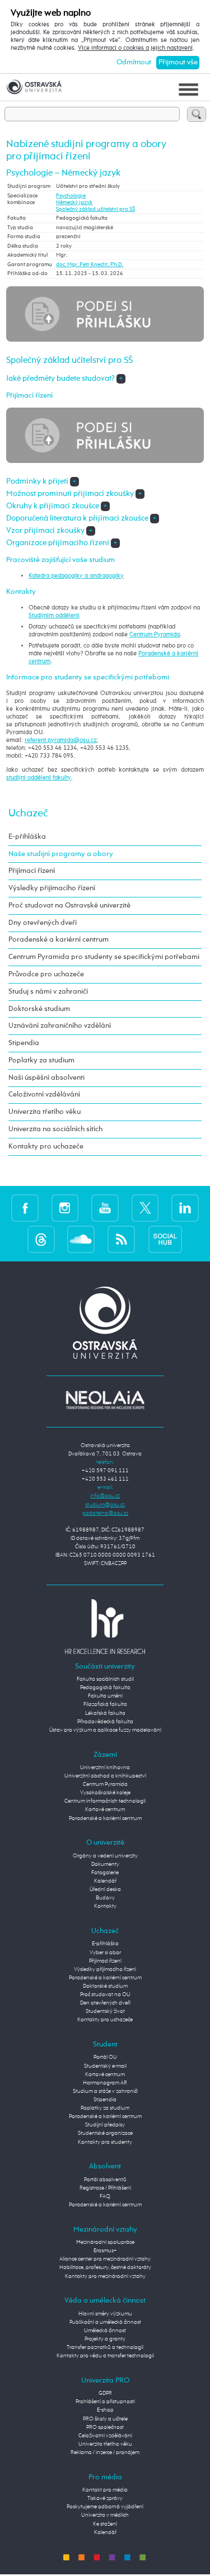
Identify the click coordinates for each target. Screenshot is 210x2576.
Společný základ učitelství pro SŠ (95, 209)
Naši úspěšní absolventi (46, 1078)
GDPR (105, 2393)
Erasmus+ (105, 2251)
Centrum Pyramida (155, 635)
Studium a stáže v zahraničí (105, 2091)
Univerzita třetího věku (45, 1112)
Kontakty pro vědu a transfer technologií (105, 2356)
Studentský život (105, 2011)
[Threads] (41, 1240)
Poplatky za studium (41, 1060)
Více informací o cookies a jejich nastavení (135, 48)
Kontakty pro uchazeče (46, 1147)
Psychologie (71, 196)
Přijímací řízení (32, 871)
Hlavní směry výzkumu (105, 2314)
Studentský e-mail (105, 2066)
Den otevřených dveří (105, 2003)
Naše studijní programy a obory (61, 854)
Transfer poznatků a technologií (105, 2347)
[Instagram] (65, 1208)
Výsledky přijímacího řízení (52, 888)
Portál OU (105, 2057)
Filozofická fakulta (105, 1704)
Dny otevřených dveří (43, 923)
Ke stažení (105, 2524)
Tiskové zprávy (105, 2498)
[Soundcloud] (81, 1240)
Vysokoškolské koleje (105, 1793)
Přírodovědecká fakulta (105, 1722)
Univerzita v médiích (105, 2515)
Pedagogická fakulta (105, 1688)
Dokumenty (105, 1864)
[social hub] (165, 1240)
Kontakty (105, 1906)
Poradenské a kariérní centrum (59, 940)
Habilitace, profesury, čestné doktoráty (105, 2267)
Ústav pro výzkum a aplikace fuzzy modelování (105, 1730)
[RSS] (121, 1240)
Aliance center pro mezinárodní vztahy (105, 2259)
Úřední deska (105, 1889)
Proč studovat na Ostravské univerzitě (69, 906)
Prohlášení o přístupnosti (105, 2402)
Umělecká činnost (105, 2331)
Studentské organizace (105, 2133)
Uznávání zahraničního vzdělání (60, 1026)
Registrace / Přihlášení (105, 2188)
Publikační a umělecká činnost (105, 2322)
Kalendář (105, 1881)
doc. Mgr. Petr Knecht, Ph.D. (90, 264)
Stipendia (24, 1043)
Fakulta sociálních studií (105, 1679)
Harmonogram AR (105, 2083)
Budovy (105, 1898)
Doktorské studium (39, 1009)
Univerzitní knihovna (105, 1767)
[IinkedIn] (185, 1208)
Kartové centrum (105, 1809)
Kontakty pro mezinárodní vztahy (105, 2276)
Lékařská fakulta (105, 1713)
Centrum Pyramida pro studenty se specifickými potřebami (104, 957)
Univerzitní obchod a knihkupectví (105, 1776)
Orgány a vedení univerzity (105, 1856)
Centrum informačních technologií (105, 1801)
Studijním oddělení (54, 616)
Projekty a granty (105, 2339)
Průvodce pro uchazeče (46, 974)
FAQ (105, 2196)
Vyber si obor (105, 1953)
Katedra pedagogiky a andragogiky (76, 576)
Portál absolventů (105, 2180)
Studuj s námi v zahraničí (48, 992)
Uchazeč (28, 813)
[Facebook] (25, 1208)
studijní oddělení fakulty (39, 778)
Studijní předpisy (105, 2125)
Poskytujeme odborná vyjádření (105, 2507)
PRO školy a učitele (105, 2419)
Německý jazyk (74, 202)
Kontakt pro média (105, 2490)
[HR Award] (105, 1627)
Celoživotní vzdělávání (44, 1095)
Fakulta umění (105, 1696)
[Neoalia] (105, 1400)
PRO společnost (105, 2427)
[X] (145, 1208)
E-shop (105, 2410)
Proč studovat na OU (105, 1994)
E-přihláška (27, 837)
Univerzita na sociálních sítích (55, 1129)
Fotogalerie (105, 1873)
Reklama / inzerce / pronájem (105, 2452)
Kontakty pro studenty (105, 2142)
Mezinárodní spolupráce (105, 2242)
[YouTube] (105, 1208)
